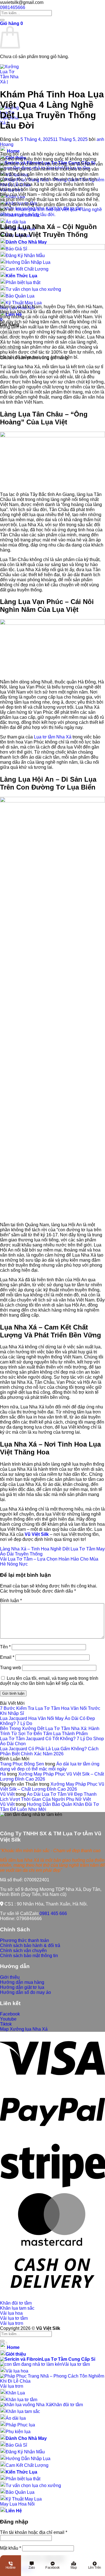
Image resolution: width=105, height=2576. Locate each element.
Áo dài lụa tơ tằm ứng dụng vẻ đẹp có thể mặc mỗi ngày (50, 1766)
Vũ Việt (7, 1794)
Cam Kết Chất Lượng (27, 2465)
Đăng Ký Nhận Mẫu (25, 2452)
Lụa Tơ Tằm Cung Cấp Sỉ (68, 2359)
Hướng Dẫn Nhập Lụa (28, 2459)
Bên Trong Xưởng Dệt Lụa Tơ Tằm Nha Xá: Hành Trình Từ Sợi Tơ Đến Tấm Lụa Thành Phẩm (50, 1731)
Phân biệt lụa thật (23, 2479)
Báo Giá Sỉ (16, 2445)
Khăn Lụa (15, 2393)
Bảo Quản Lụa (20, 2492)
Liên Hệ (14, 2511)
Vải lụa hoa (11, 2313)
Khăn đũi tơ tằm (16, 2303)
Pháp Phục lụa (20, 2425)
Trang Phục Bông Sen (22, 1764)
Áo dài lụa (16, 222)
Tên (5, 1647)
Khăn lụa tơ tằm (21, 2400)
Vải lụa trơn (12, 2323)
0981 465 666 (53, 1913)
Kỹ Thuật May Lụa (24, 303)
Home (13, 151)
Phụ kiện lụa (18, 2432)
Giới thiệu (16, 2354)
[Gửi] (2, 20)
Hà (3, 1774)
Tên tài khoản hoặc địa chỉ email (34, 2532)
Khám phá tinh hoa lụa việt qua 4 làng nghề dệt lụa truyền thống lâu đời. (51, 212)
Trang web (11, 1668)
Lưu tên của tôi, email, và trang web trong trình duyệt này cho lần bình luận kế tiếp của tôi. (49, 1681)
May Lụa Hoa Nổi (17, 2504)
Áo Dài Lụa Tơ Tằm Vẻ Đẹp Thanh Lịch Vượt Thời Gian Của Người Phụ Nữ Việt (48, 1797)
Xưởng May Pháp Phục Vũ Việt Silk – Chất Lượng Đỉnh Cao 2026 (52, 1787)
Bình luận (11, 1601)
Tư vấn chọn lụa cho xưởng (33, 2485)
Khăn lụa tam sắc (17, 2308)
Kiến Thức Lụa (21, 2472)
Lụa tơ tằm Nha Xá (53, 737)
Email (7, 1657)
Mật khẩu (11, 2548)
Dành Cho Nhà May (26, 242)
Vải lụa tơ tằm (14, 2318)
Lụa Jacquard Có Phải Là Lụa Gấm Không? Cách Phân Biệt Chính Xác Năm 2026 (49, 1751)
